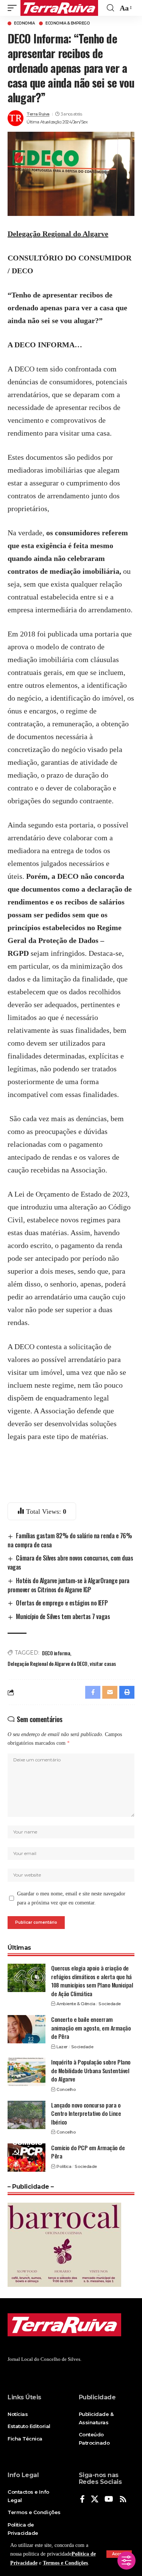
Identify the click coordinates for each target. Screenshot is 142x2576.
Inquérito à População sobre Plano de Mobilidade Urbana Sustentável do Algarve (91, 2070)
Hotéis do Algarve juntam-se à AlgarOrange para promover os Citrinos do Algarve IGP (69, 1585)
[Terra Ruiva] (59, 8)
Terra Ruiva (38, 114)
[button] (14, 8)
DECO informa (56, 1653)
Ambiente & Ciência (76, 2004)
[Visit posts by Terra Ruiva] (16, 118)
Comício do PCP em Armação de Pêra (88, 2152)
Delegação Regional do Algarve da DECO (48, 1663)
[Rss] (123, 2500)
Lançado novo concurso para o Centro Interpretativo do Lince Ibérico (86, 2113)
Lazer (62, 2047)
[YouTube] (109, 2500)
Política (64, 2166)
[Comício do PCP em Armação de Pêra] (27, 2158)
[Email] (110, 1692)
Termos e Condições (65, 2563)
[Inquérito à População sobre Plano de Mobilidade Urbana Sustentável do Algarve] (27, 2072)
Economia (24, 23)
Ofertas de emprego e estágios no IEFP (62, 1603)
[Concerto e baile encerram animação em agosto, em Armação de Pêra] (27, 2029)
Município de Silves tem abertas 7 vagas (63, 1616)
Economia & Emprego (68, 23)
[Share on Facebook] (93, 1692)
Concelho (66, 2089)
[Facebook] (82, 2500)
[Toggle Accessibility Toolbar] (126, 2561)
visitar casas (103, 1663)
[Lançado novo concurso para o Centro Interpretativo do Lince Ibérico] (27, 2115)
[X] (95, 2500)
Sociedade (110, 2004)
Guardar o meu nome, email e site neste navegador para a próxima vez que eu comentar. (71, 1898)
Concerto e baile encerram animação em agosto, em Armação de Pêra (91, 2028)
